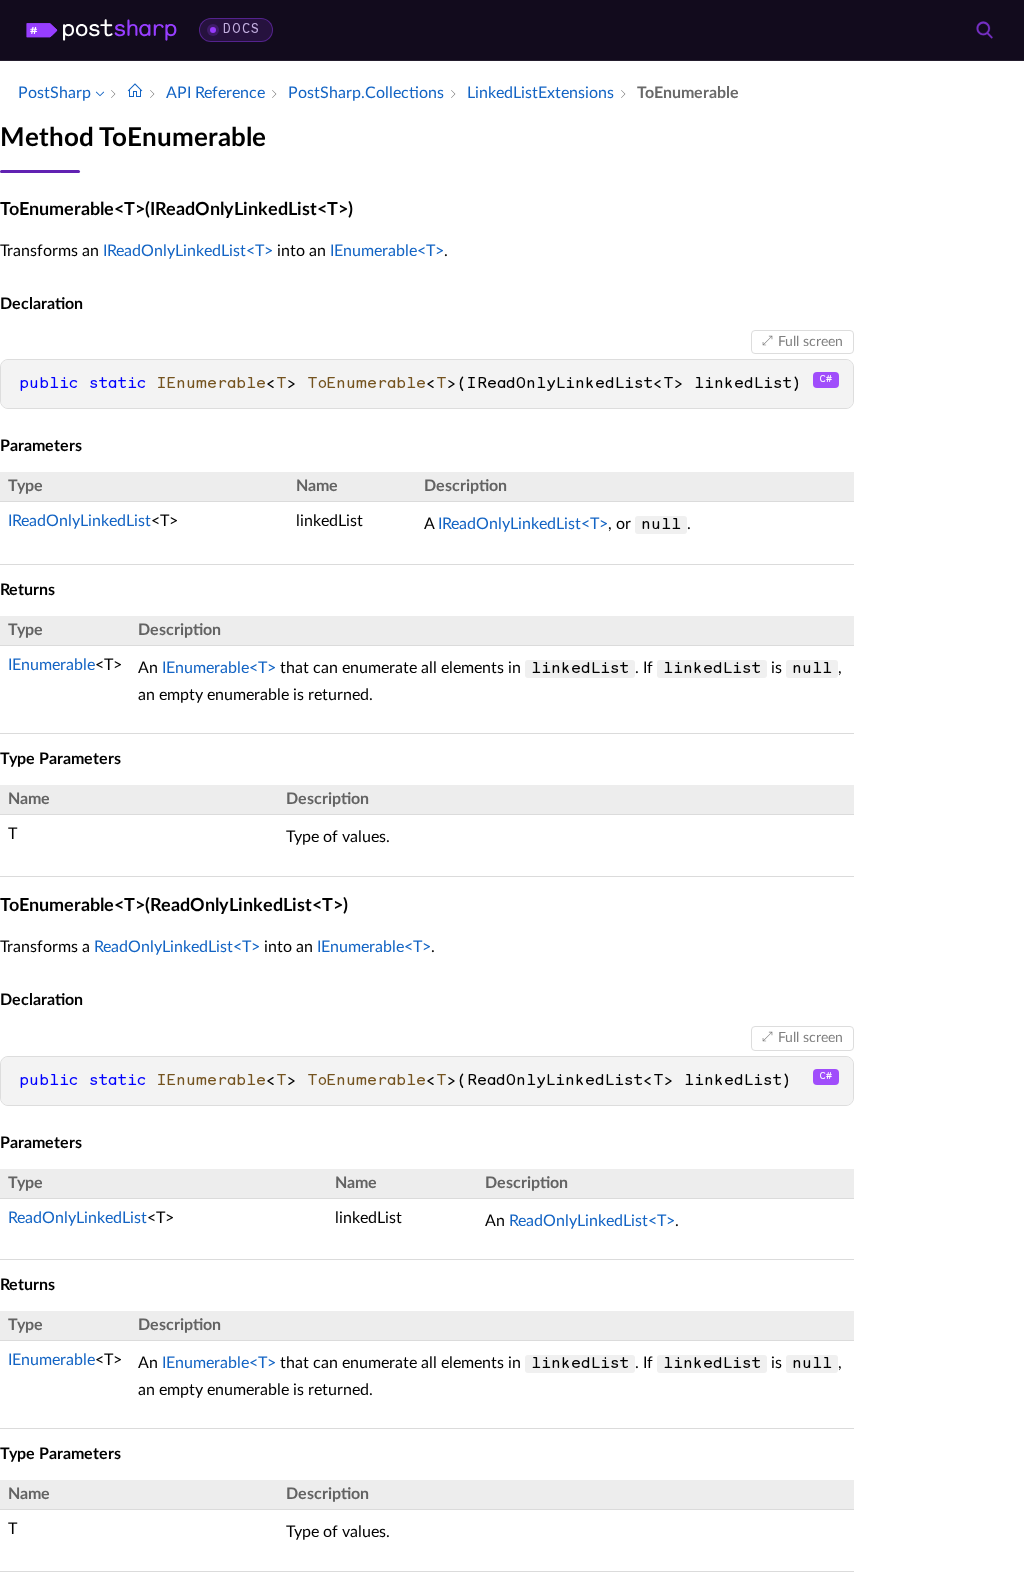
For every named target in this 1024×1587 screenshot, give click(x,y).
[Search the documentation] (984, 30)
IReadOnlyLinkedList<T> (188, 251)
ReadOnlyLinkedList (77, 1218)
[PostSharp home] (101, 30)
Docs (241, 29)
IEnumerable (51, 665)
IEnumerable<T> (387, 251)
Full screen (810, 342)
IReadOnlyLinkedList (79, 521)
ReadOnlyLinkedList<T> (177, 947)
